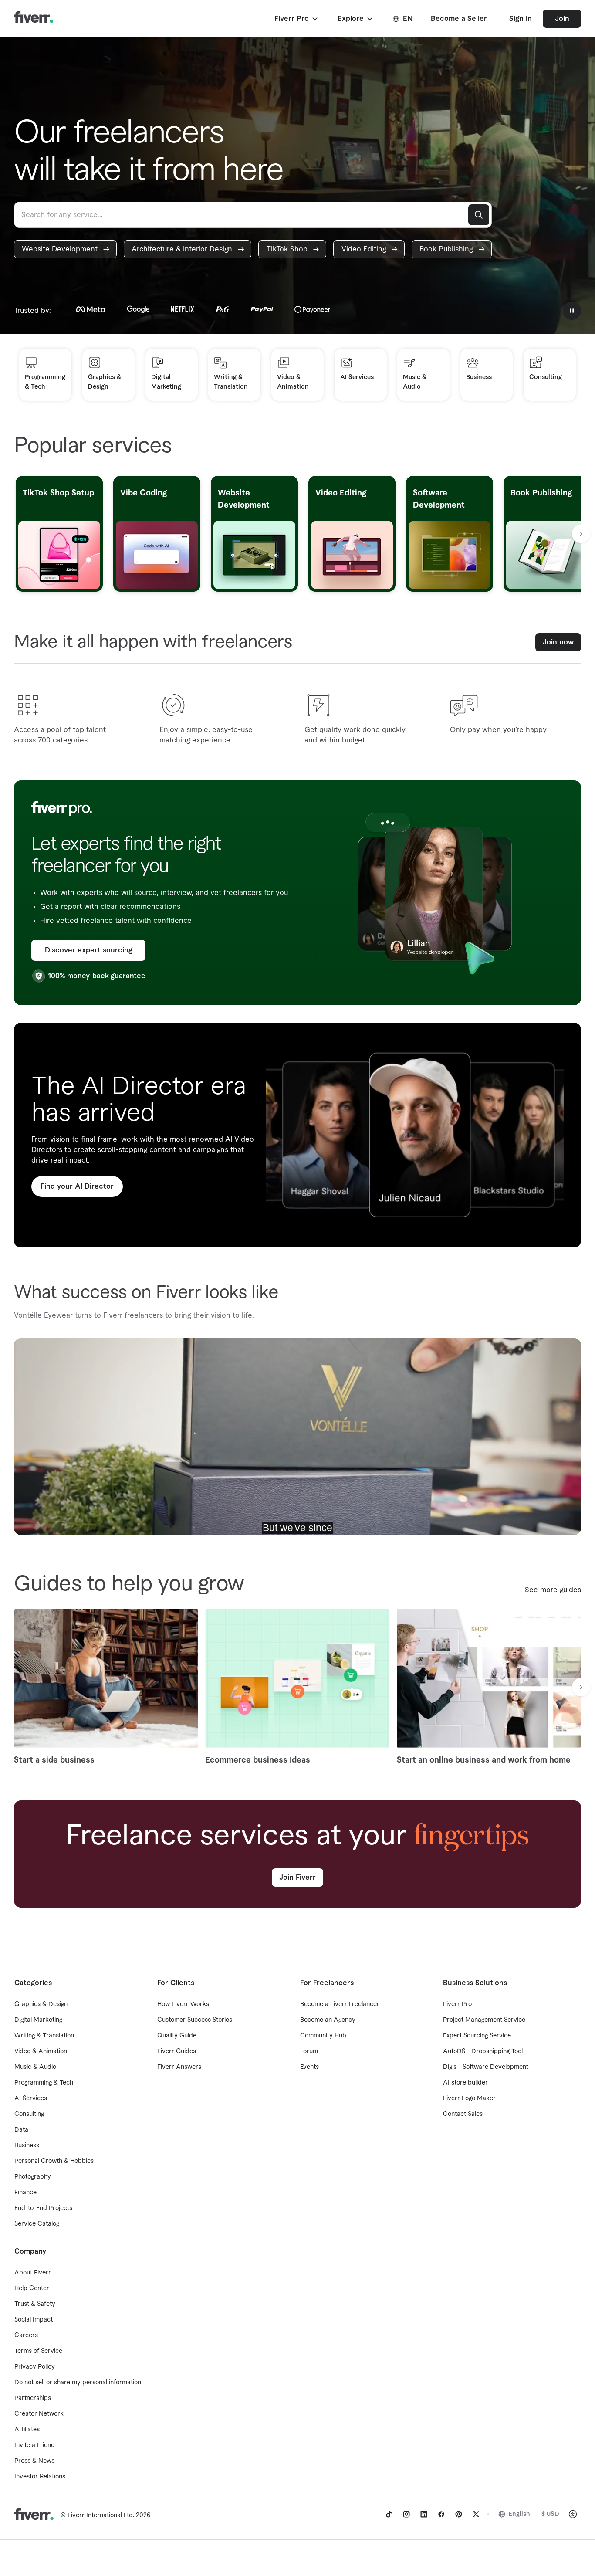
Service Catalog (37, 2224)
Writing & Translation (44, 2036)
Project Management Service (484, 2020)
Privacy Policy (35, 2367)
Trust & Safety (35, 2304)
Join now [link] (558, 642)
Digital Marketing (38, 2020)
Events (309, 2067)
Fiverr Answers (179, 2067)
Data (21, 2130)
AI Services (31, 2098)
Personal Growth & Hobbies (54, 2161)
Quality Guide (177, 2036)
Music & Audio (35, 2067)
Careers (26, 2335)
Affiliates (27, 2430)
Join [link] (562, 19)
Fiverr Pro (457, 2004)
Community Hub (323, 2036)
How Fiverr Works (183, 2004)
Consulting (29, 2114)
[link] (65, 249)
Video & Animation (41, 2051)
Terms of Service (38, 2351)
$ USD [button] (550, 2514)
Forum (309, 2051)
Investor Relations (40, 2477)
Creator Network (39, 2414)
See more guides (553, 1590)
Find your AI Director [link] (77, 1186)
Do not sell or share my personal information (78, 2383)
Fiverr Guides (177, 2051)
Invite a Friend (35, 2445)
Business (27, 2146)
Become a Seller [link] (459, 19)
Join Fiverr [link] (297, 1878)
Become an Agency (328, 2020)
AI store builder (465, 2083)
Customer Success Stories (195, 2020)
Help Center (32, 2288)
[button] (297, 19)
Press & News (34, 2461)
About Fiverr (33, 2273)
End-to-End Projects (43, 2208)
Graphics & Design (41, 2004)
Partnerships (33, 2398)
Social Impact (34, 2320)
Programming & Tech (44, 2083)
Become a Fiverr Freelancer (340, 2004)
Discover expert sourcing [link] (89, 950)
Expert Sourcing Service (477, 2036)
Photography (33, 2177)
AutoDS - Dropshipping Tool (483, 2051)
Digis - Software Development (486, 2067)
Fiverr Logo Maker (469, 2098)
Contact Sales (463, 2114)
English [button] (519, 2514)
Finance (25, 2193)
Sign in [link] (521, 19)
